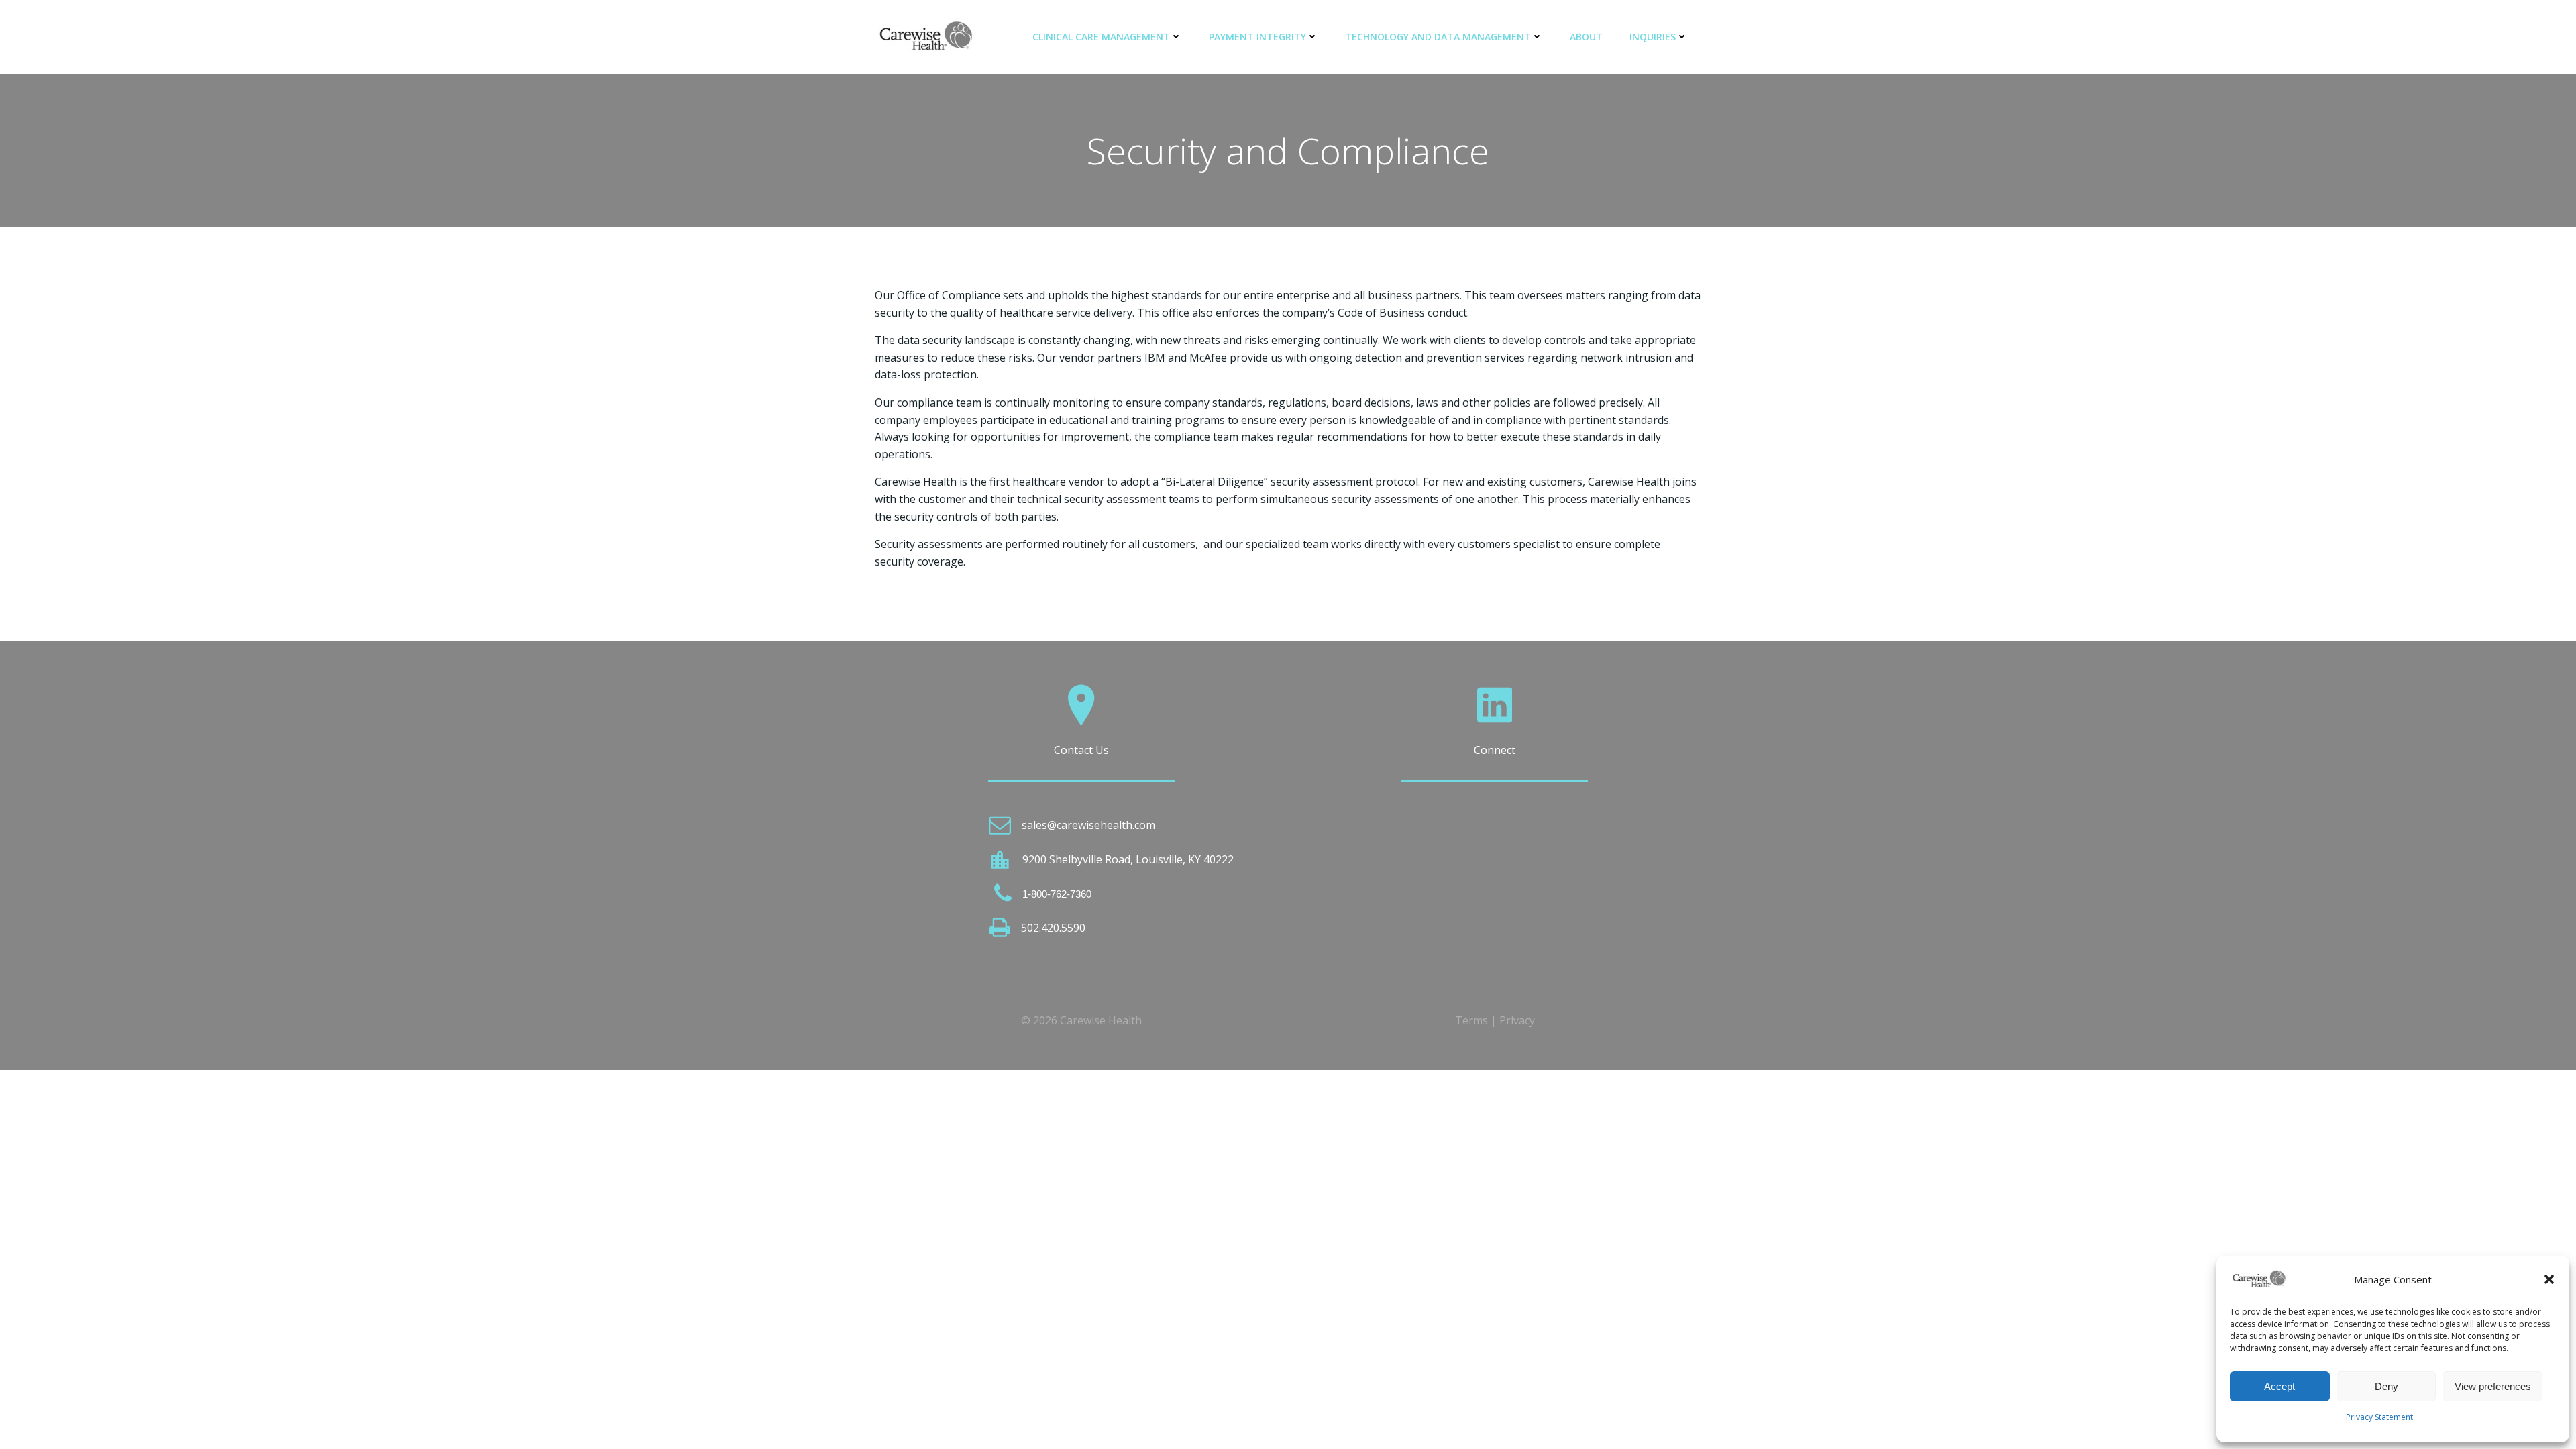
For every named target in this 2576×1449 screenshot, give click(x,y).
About (1586, 37)
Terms (1471, 1020)
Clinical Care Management (1101, 37)
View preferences (2493, 1386)
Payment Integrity (1257, 37)
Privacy (1517, 1020)
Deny (2386, 1386)
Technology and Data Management (1438, 37)
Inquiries (1653, 37)
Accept (2279, 1386)
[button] (2549, 1279)
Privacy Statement (2379, 1417)
